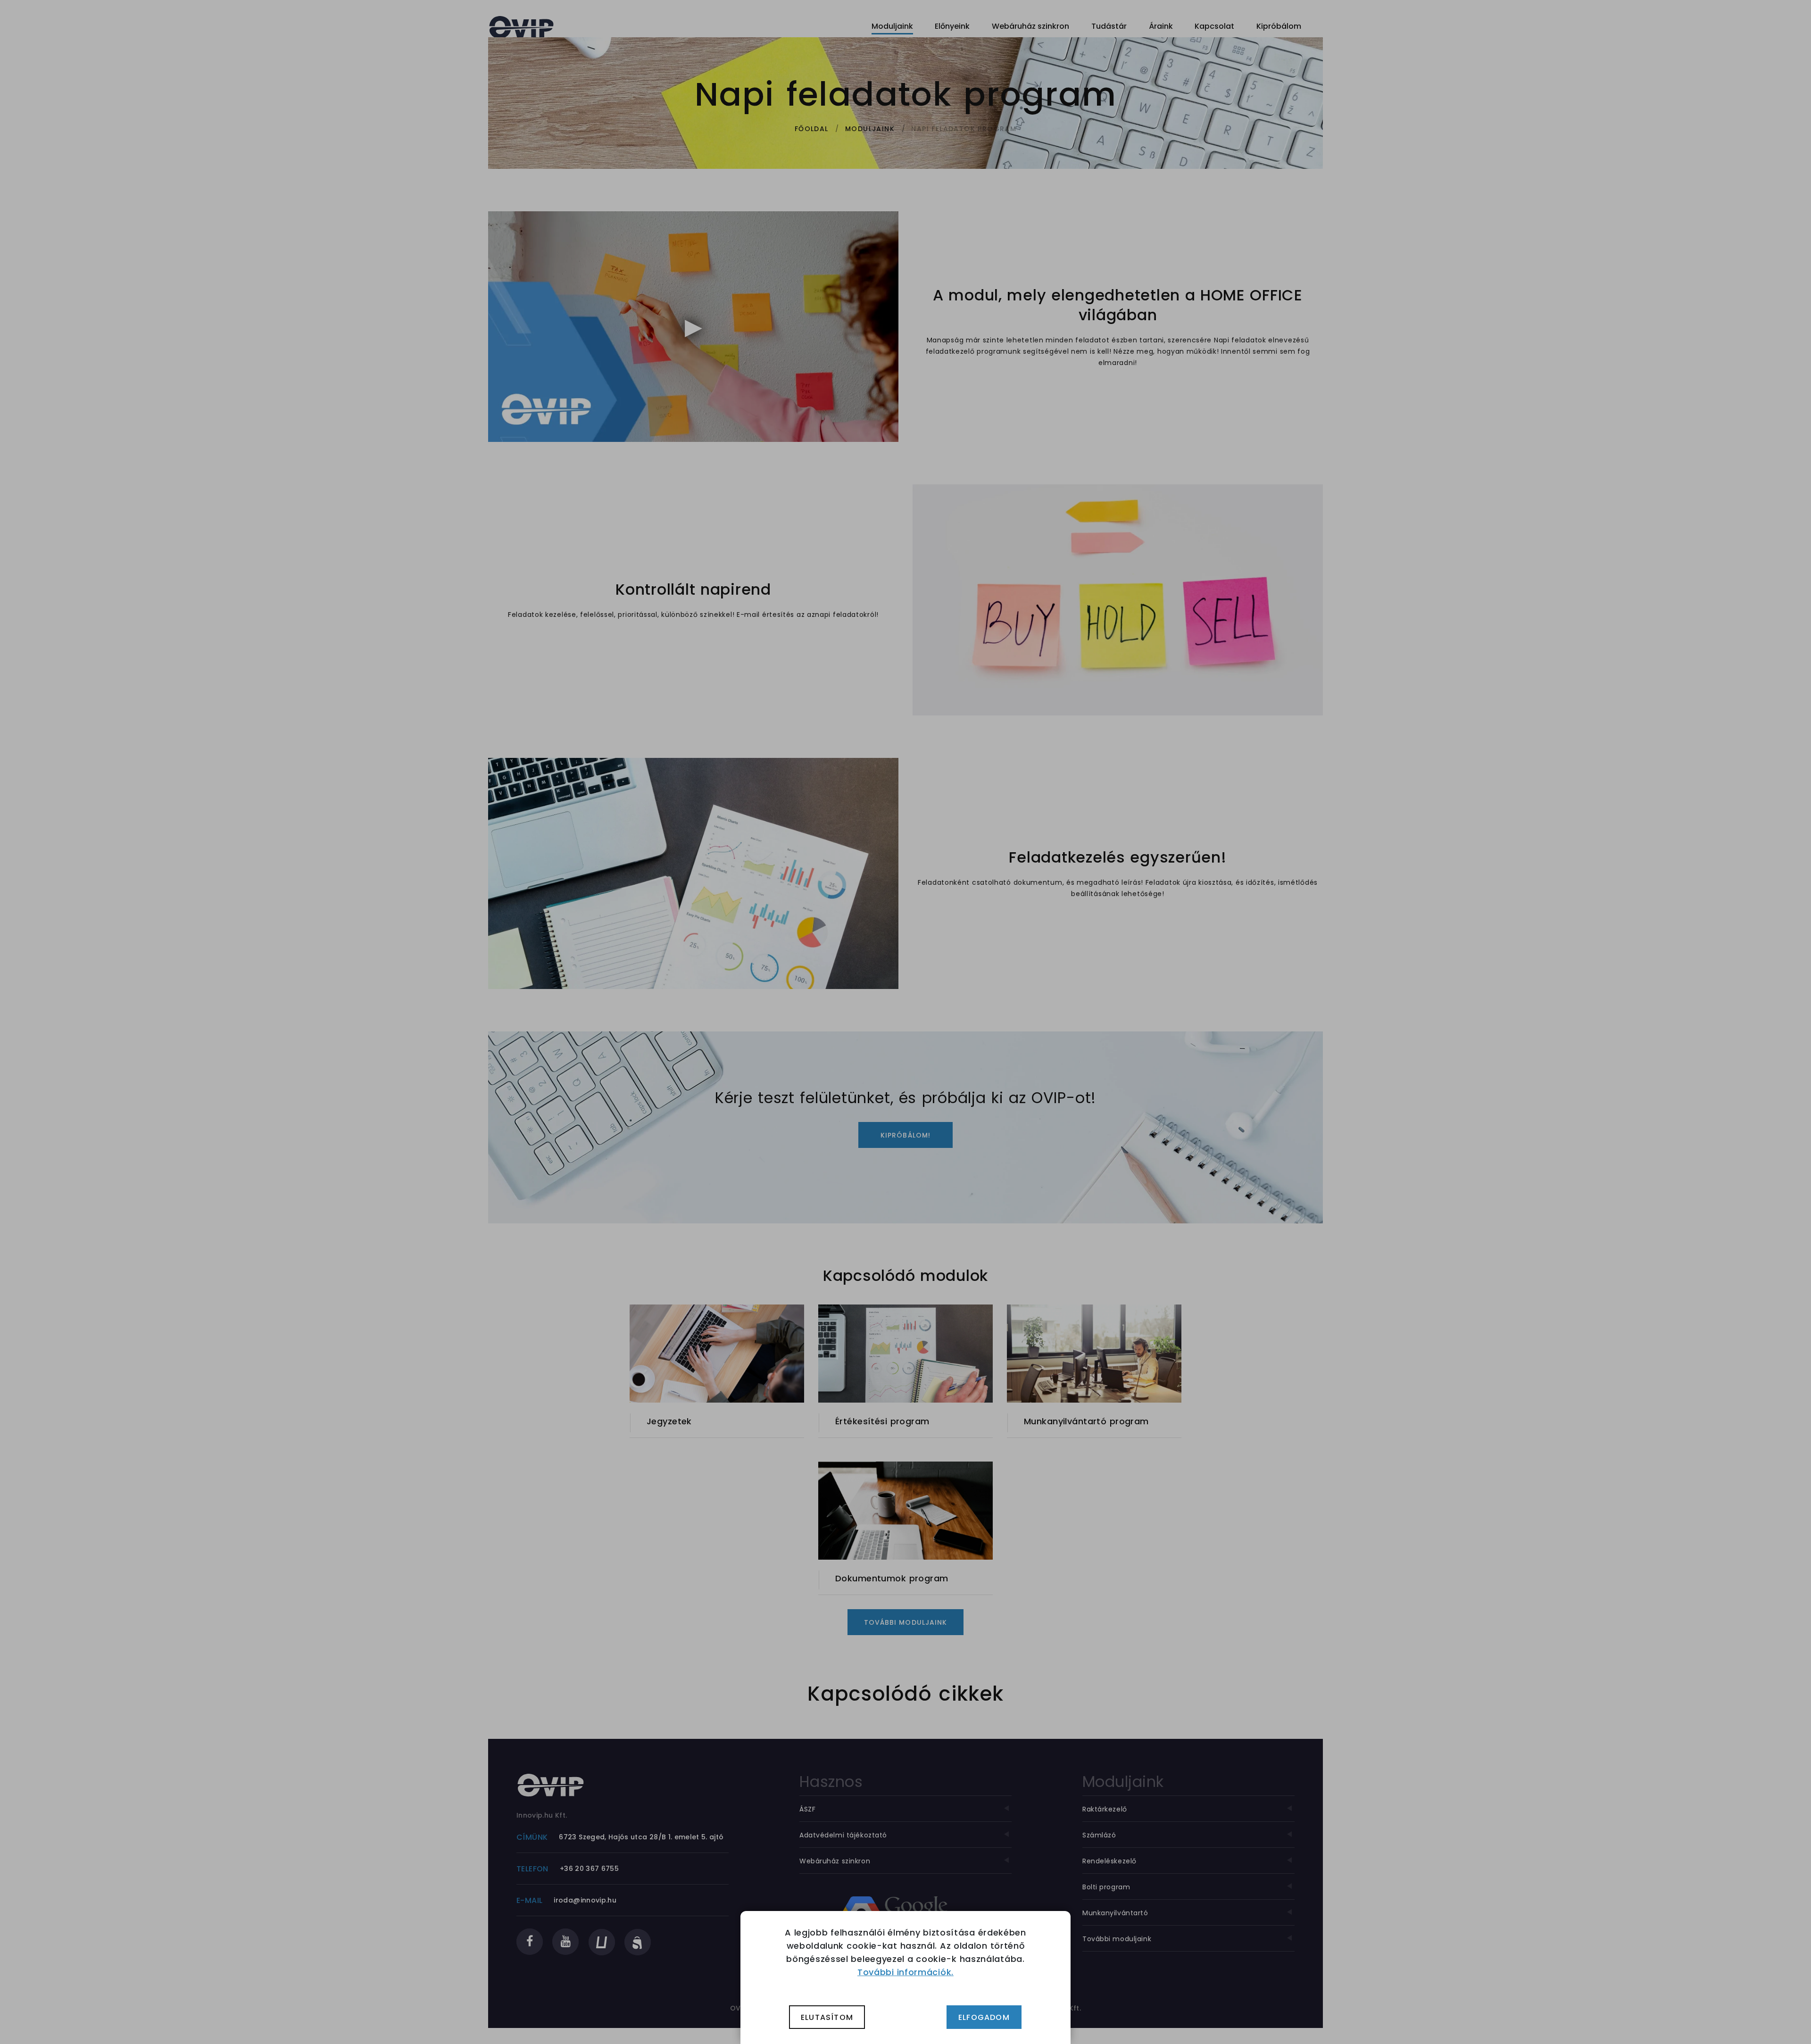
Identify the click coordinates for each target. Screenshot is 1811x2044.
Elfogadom (984, 2017)
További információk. (905, 1972)
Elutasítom (827, 2017)
